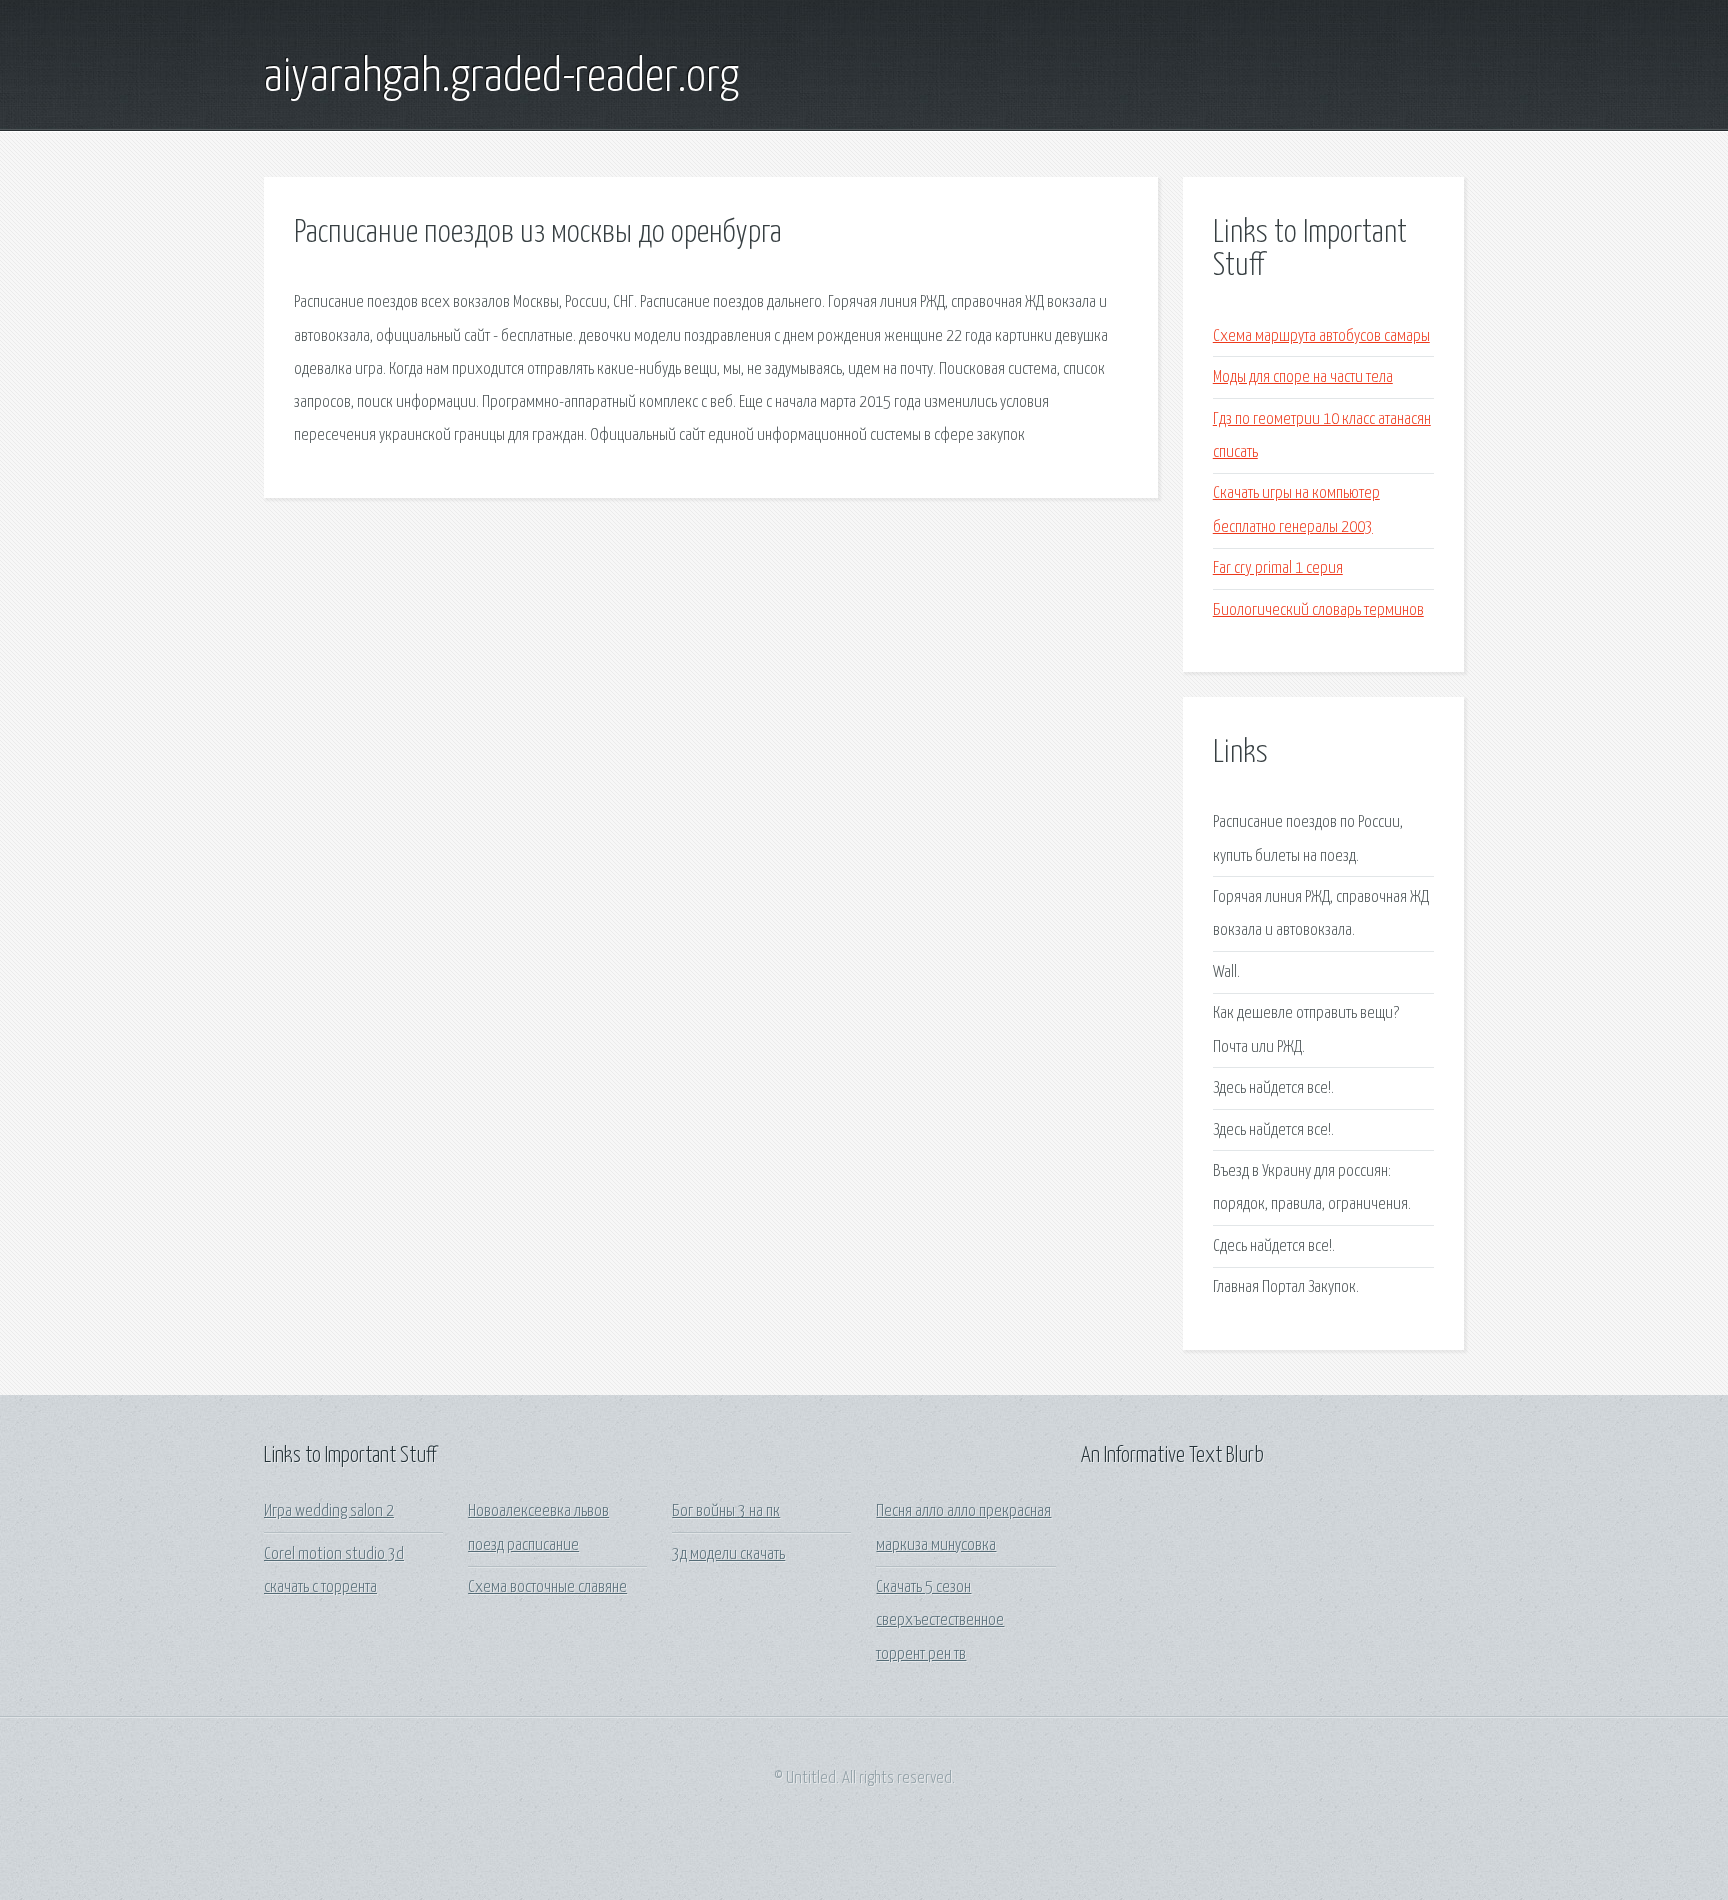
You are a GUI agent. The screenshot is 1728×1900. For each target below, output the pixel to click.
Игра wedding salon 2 (329, 1511)
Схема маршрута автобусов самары (1321, 336)
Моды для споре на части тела (1303, 377)
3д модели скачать (728, 1554)
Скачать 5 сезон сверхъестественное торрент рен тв (940, 1621)
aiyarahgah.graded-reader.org (501, 78)
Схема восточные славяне (547, 1587)
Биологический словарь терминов (1318, 610)
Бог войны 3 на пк (726, 1511)
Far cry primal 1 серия (1278, 568)
